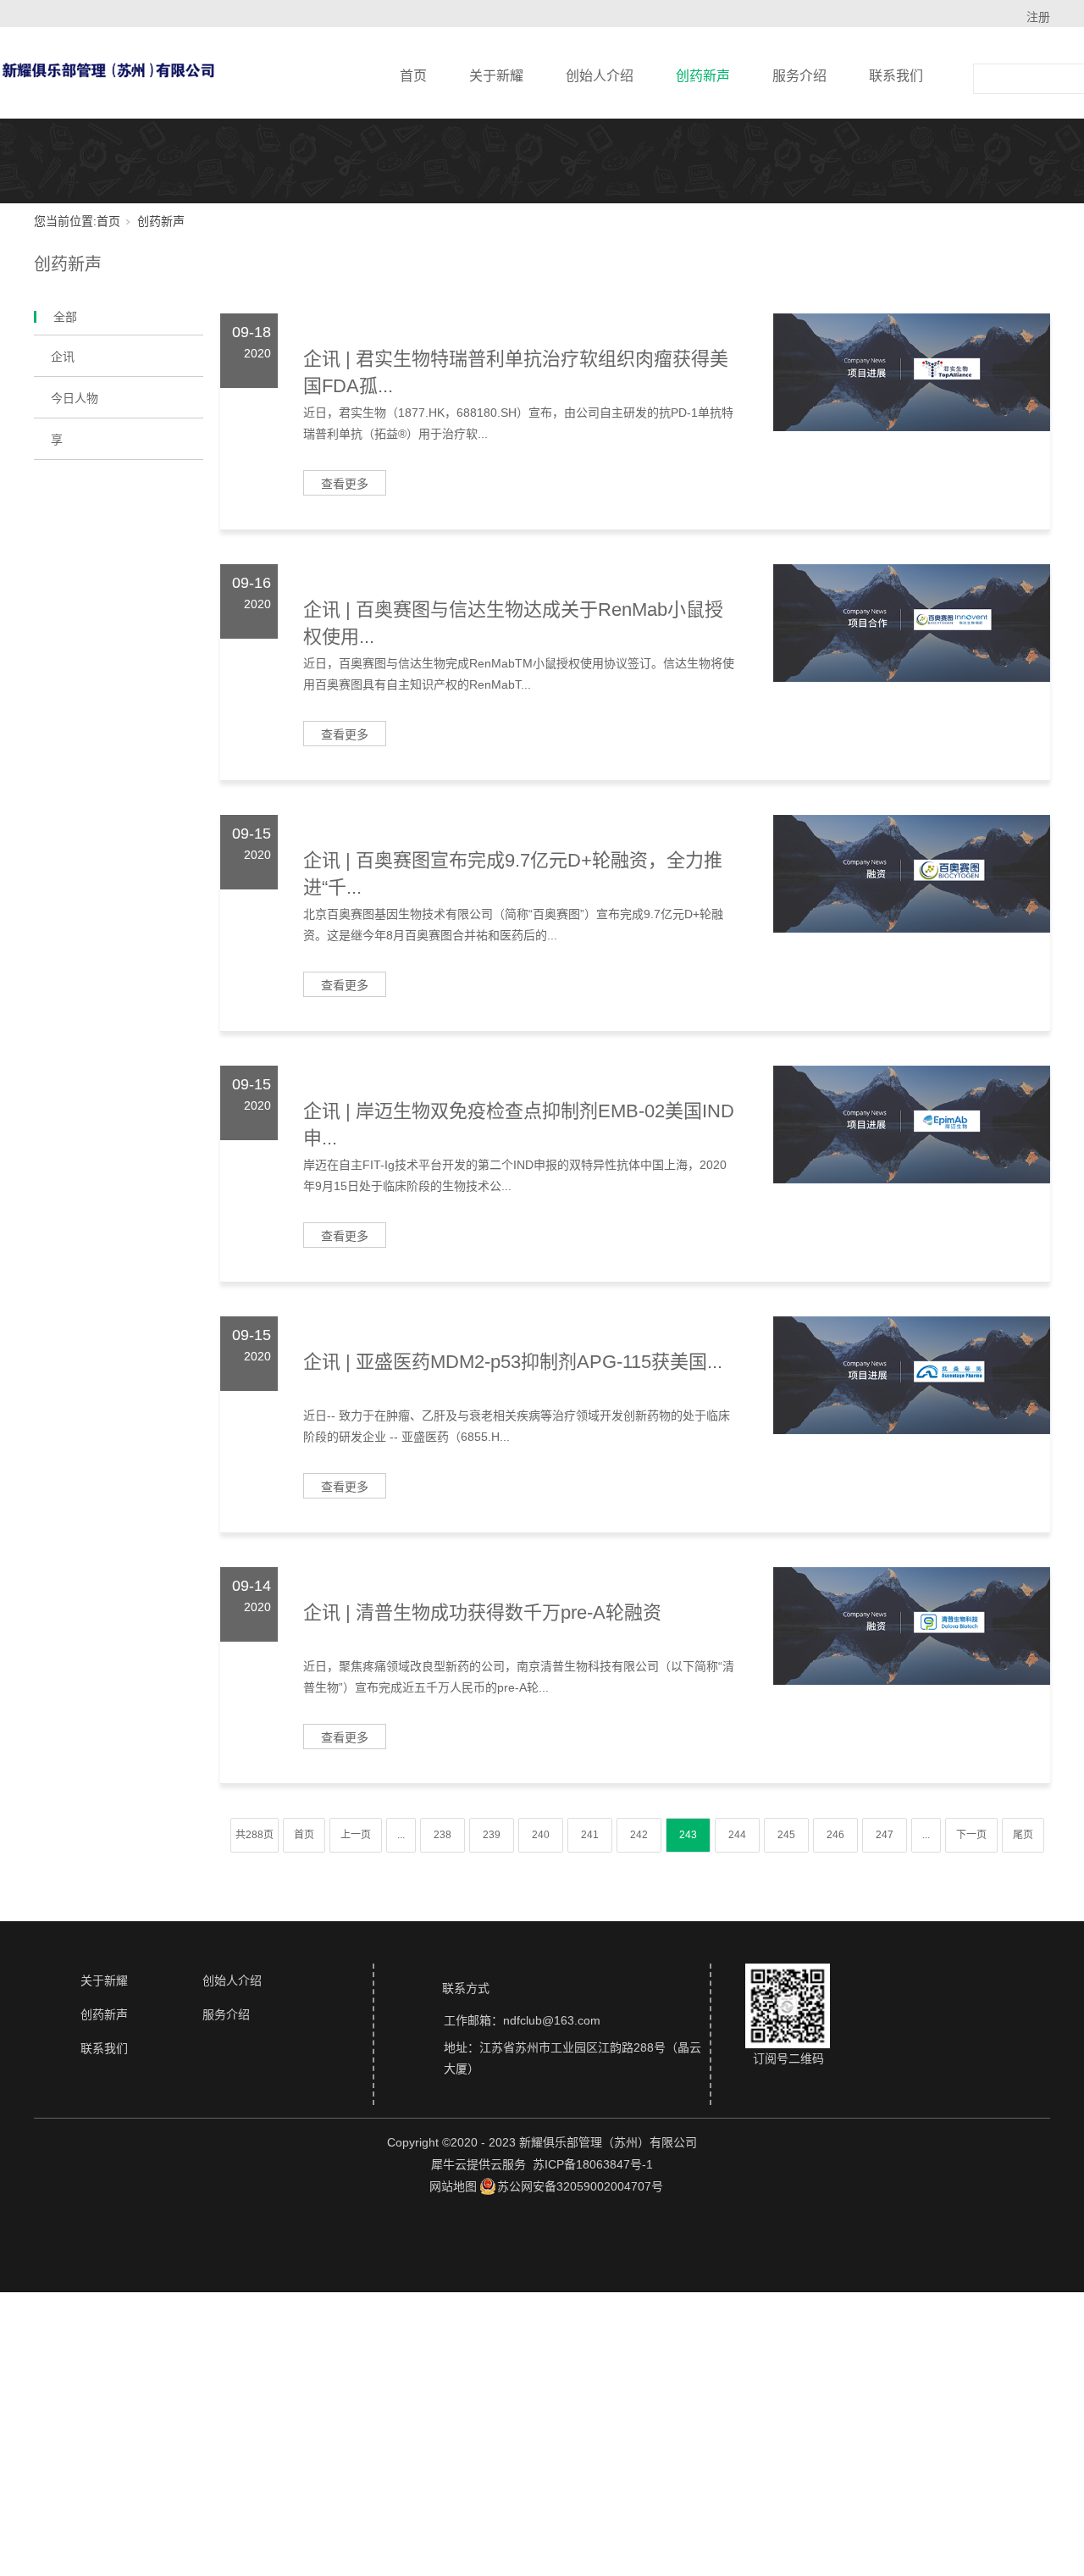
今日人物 (75, 398)
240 (541, 1835)
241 (590, 1835)
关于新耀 (496, 76)
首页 (413, 76)
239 (492, 1835)
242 (639, 1835)
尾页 (1023, 1835)
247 (885, 1835)
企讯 (63, 357)
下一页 (971, 1835)
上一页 (356, 1835)
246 (835, 1835)
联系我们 (896, 76)
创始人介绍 (600, 76)
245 (786, 1835)
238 (442, 1835)
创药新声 (703, 76)
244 (737, 1835)
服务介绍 (799, 76)
